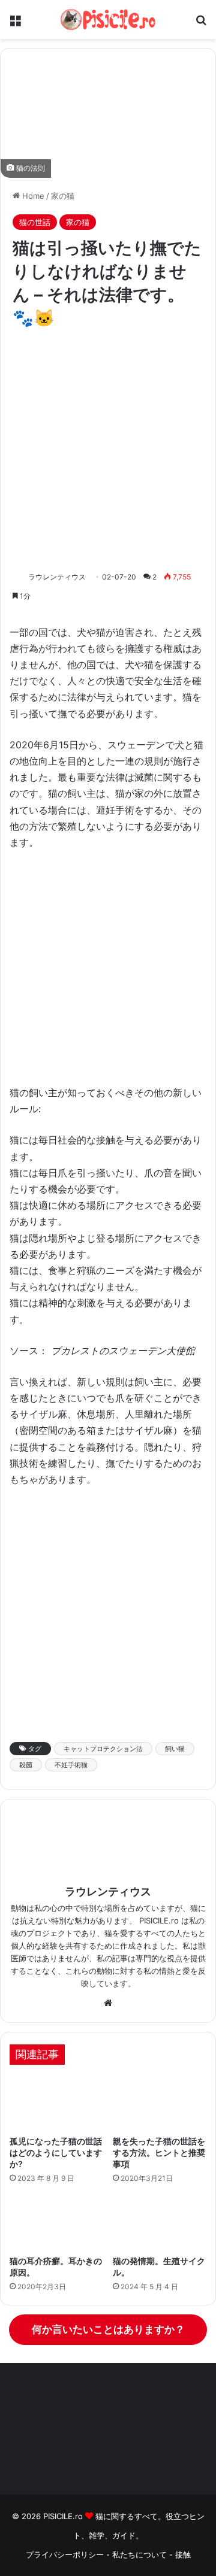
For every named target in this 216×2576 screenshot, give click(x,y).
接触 (183, 2554)
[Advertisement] (108, 450)
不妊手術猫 (71, 1765)
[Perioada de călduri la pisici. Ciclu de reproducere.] (160, 2223)
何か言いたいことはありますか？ (108, 2329)
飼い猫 (175, 1749)
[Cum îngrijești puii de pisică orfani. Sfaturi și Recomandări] (160, 2103)
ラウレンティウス (57, 577)
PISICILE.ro (64, 2516)
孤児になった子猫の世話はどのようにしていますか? (56, 2152)
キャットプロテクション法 (103, 1749)
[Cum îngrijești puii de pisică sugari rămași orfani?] (56, 2103)
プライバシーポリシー (65, 2554)
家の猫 (63, 196)
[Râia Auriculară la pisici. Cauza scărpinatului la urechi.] (56, 2223)
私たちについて (141, 2554)
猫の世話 (35, 222)
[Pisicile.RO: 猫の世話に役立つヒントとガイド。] (108, 19)
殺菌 (26, 1765)
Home (32, 196)
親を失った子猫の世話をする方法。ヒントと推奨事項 (159, 2152)
